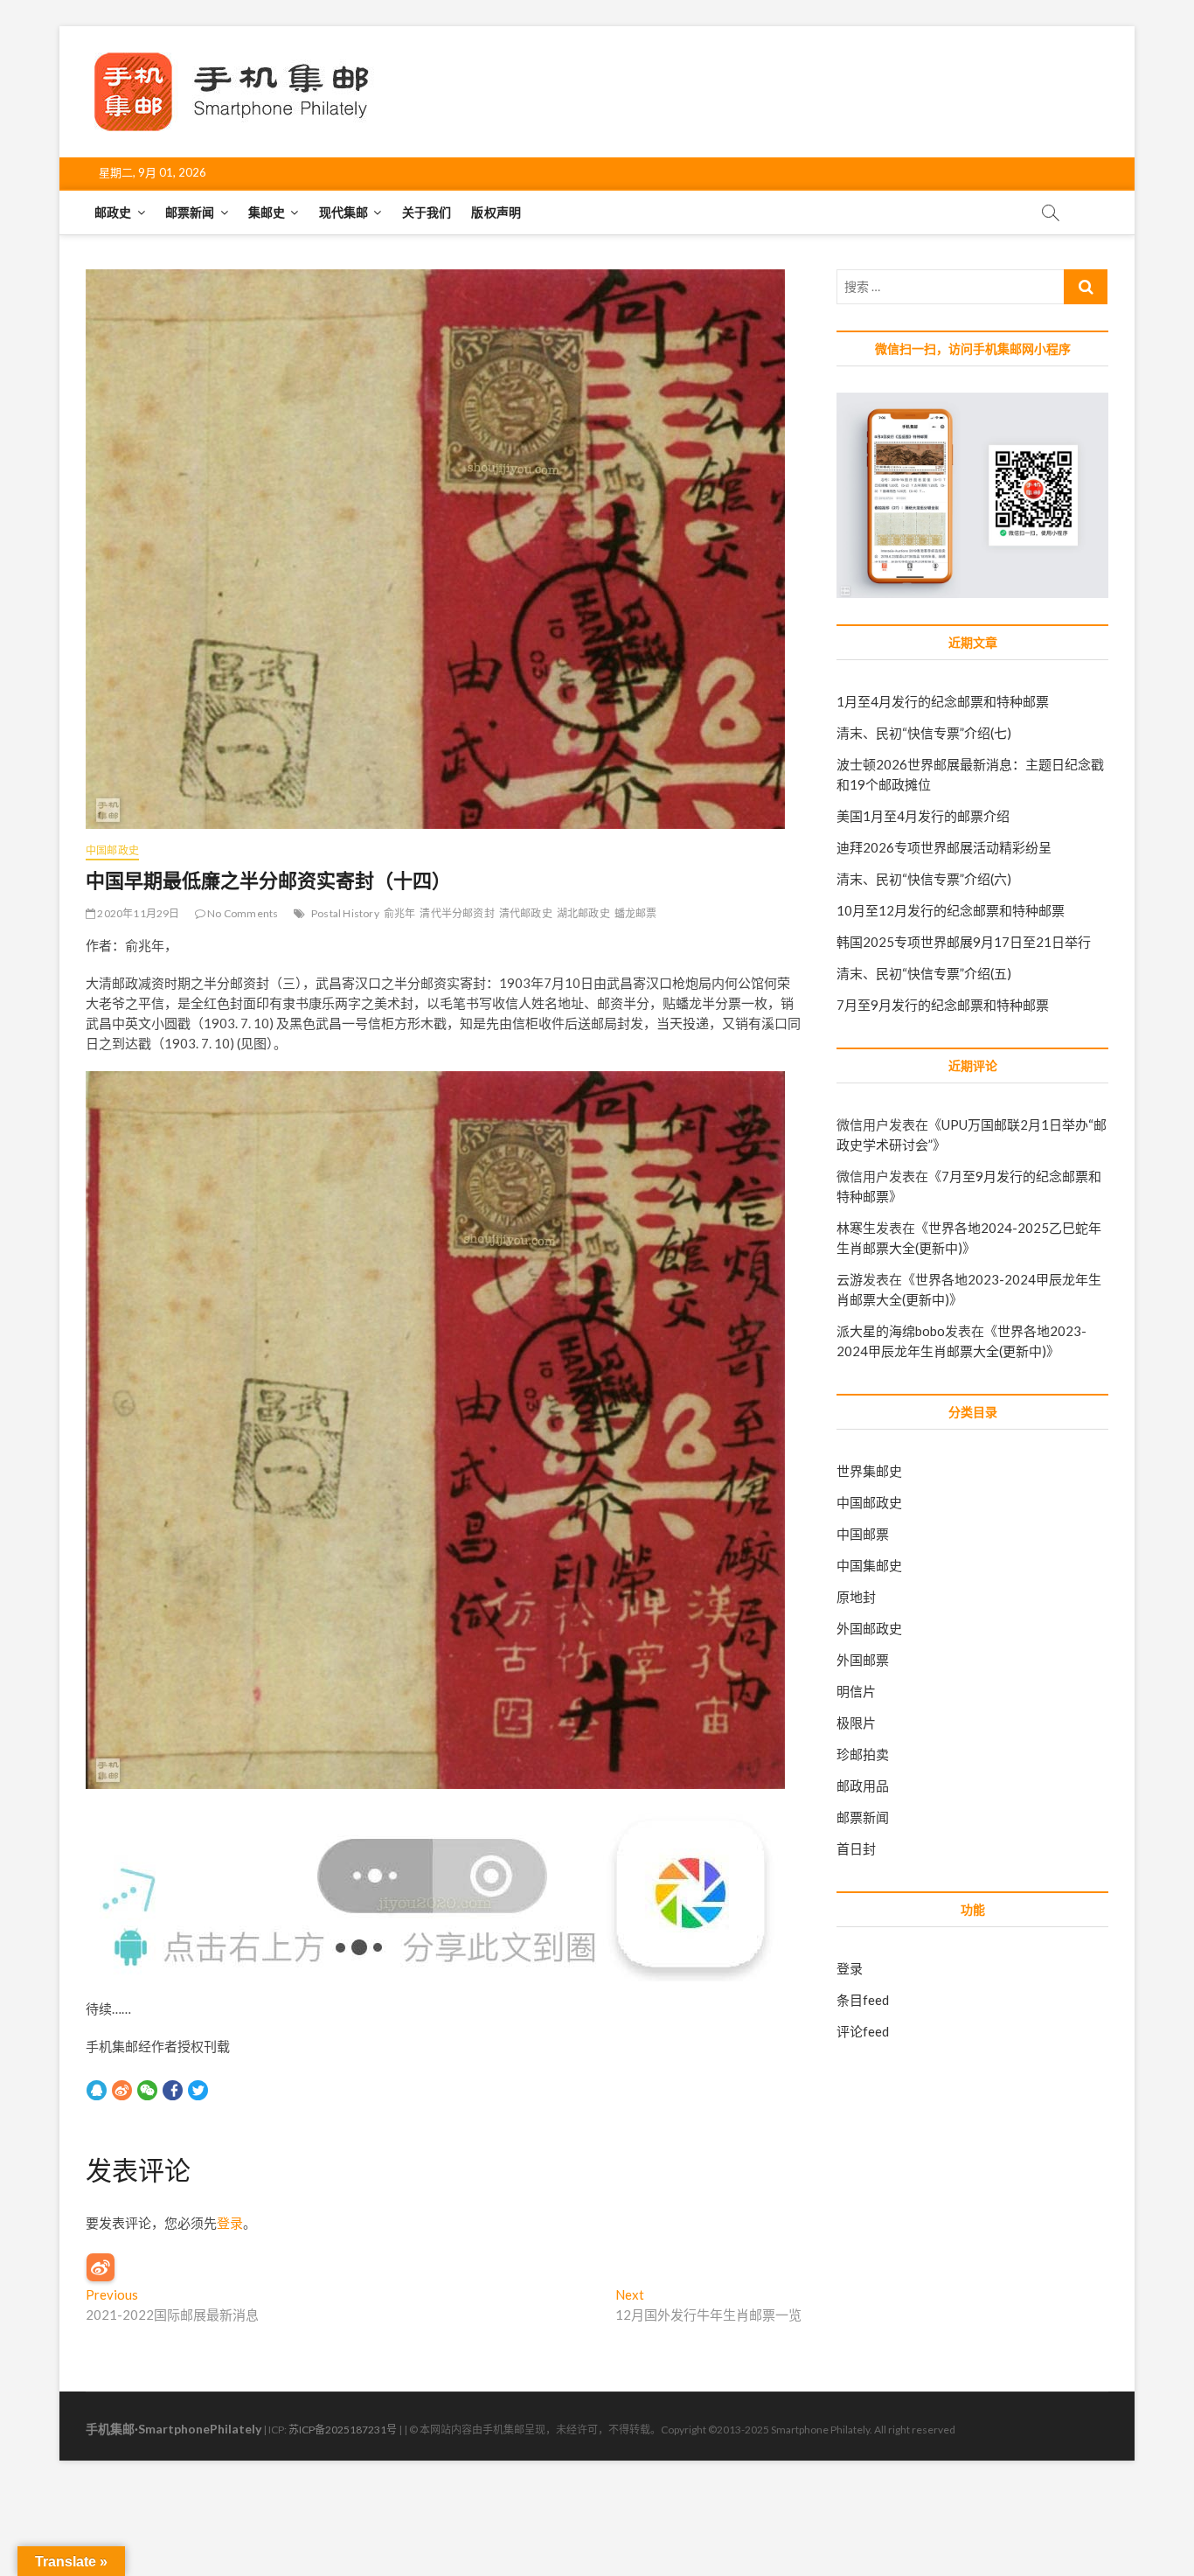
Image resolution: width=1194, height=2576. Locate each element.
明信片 (856, 1691)
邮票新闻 (190, 212)
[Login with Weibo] (101, 2267)
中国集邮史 (869, 1565)
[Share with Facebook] (173, 2090)
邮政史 (113, 212)
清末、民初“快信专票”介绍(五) (924, 973)
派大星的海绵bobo (891, 1331)
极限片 (856, 1723)
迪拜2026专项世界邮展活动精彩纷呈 (944, 847)
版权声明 (496, 212)
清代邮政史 (526, 913)
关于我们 (427, 212)
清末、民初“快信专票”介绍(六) (924, 879)
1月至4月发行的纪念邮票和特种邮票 (943, 701)
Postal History (345, 913)
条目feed (863, 2000)
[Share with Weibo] (122, 2090)
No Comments (242, 913)
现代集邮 (344, 212)
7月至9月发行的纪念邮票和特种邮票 (943, 1005)
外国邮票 (863, 1660)
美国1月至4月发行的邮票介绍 (923, 816)
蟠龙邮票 (636, 913)
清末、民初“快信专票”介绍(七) (924, 733)
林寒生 (856, 1228)
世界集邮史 (869, 1471)
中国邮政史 (112, 850)
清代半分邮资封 (457, 913)
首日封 (856, 1848)
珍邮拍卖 (863, 1754)
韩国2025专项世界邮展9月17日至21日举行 (964, 942)
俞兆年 (400, 913)
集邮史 (267, 212)
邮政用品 (863, 1786)
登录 (230, 2223)
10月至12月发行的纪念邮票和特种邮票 (951, 910)
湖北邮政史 (583, 913)
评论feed (863, 2031)
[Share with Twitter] (198, 2090)
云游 (850, 1279)
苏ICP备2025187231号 (343, 2430)
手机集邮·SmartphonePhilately (174, 2429)
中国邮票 (863, 1534)
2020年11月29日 (137, 913)
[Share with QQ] (97, 2090)
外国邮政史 (869, 1628)
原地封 (856, 1597)
